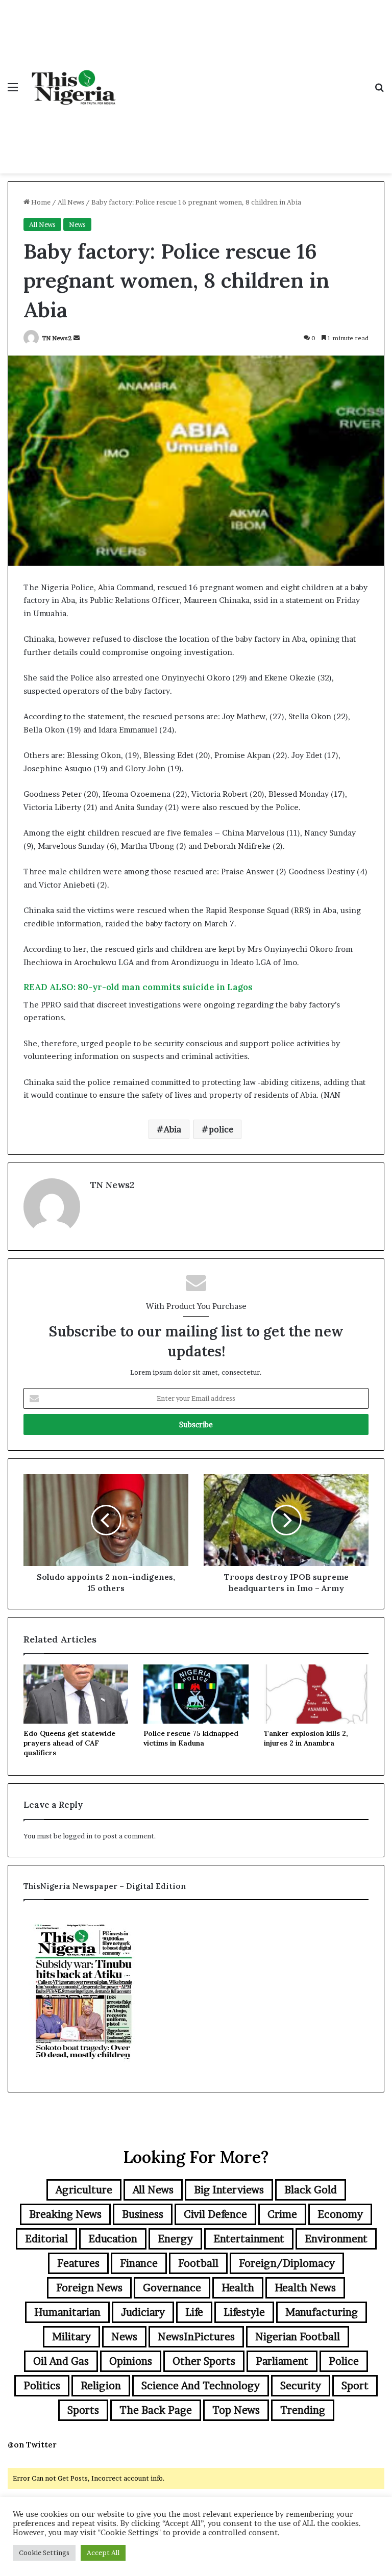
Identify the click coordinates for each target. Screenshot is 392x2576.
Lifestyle (244, 2312)
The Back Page (156, 2410)
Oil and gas (61, 2361)
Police (344, 2361)
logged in (78, 1836)
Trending (303, 2410)
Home (40, 202)
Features (78, 2263)
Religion (101, 2386)
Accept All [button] (103, 2553)
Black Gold (311, 2190)
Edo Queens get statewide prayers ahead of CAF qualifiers (69, 1743)
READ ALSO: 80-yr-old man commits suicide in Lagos (138, 987)
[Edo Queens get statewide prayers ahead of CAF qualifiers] (76, 1694)
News (77, 224)
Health (238, 2288)
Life (194, 2312)
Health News (305, 2288)
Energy (175, 2239)
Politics (42, 2386)
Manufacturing (322, 2312)
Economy (340, 2214)
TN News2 (57, 338)
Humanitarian (67, 2312)
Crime (282, 2214)
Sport (355, 2386)
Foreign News (89, 2288)
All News (71, 202)
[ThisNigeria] (74, 87)
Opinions (131, 2361)
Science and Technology (201, 2386)
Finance (139, 2263)
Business (143, 2214)
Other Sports (204, 2361)
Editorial (46, 2239)
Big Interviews (229, 2190)
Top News (236, 2410)
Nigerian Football (298, 2337)
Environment (336, 2239)
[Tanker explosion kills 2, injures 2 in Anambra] (316, 1694)
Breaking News (65, 2214)
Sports (83, 2410)
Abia (173, 1129)
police (221, 1129)
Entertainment (249, 2239)
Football (198, 2263)
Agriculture (84, 2190)
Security (301, 2386)
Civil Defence (215, 2214)
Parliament (282, 2361)
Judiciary (143, 2312)
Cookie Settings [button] (44, 2553)
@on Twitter (32, 2445)
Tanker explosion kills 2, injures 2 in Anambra (306, 1738)
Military (71, 2337)
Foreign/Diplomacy (287, 2263)
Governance (172, 2288)
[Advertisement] (244, 77)
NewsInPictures (196, 2337)
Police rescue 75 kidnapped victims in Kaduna (191, 1738)
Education (113, 2239)
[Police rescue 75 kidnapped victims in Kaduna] (196, 1694)
